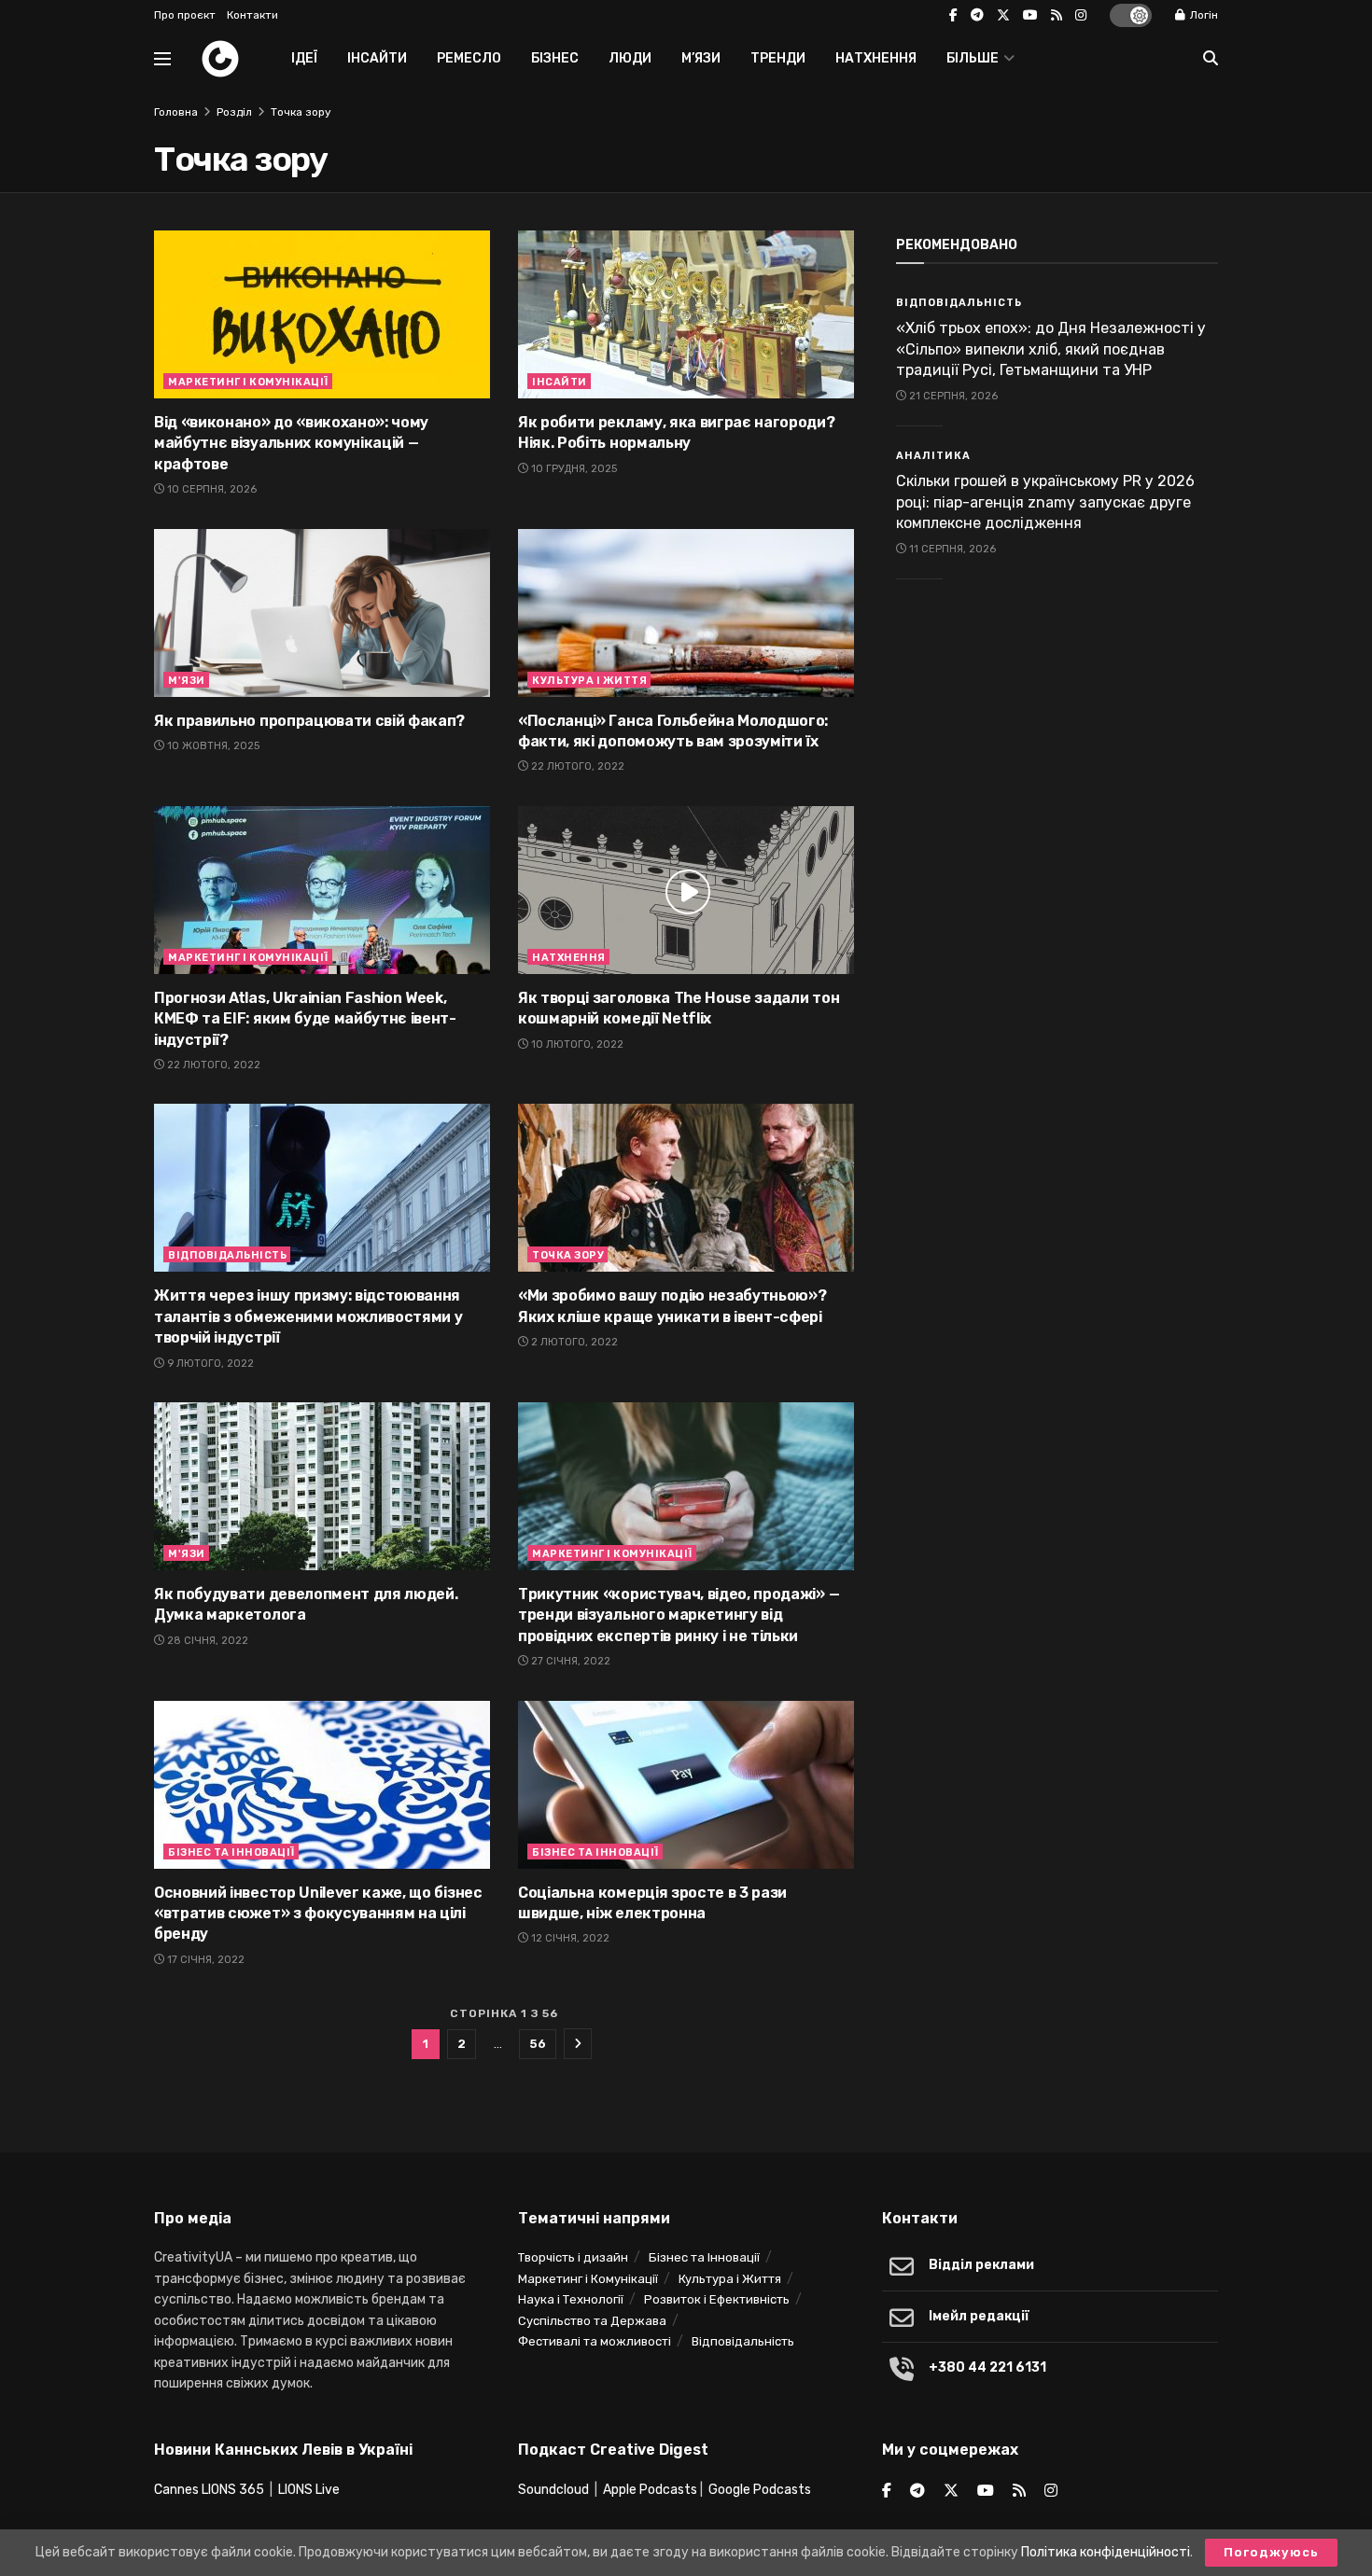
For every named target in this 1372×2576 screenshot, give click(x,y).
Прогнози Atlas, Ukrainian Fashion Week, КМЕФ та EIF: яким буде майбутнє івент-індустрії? (305, 1019)
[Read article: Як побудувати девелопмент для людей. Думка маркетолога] (322, 1486)
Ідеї (304, 58)
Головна (176, 112)
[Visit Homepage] (220, 59)
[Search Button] (1211, 59)
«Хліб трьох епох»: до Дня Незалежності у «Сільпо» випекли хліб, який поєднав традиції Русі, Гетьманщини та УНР (1051, 349)
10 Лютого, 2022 (576, 1044)
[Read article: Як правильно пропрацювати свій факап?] (322, 613)
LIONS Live (309, 2490)
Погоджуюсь (1271, 2552)
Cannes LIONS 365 (209, 2490)
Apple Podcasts (650, 2490)
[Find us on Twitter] (1003, 15)
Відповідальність (227, 1255)
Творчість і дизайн (573, 2257)
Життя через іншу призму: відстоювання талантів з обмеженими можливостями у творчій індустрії (308, 1316)
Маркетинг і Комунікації (248, 382)
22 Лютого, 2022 (576, 766)
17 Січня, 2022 (204, 1960)
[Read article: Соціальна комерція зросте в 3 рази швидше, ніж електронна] (686, 1785)
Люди (630, 58)
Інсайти (377, 58)
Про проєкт (185, 15)
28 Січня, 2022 (206, 1641)
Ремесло (469, 58)
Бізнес (555, 58)
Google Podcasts (760, 2490)
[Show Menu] (162, 59)
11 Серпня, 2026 (951, 549)
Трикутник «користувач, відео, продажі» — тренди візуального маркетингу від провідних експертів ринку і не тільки (679, 1615)
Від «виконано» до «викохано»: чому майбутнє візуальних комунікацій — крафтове (291, 443)
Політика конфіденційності (1106, 2552)
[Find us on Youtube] (1030, 15)
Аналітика (933, 456)
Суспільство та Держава (592, 2321)
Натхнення (876, 58)
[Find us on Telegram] (977, 15)
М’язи (701, 58)
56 (538, 2044)
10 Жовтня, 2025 (212, 746)
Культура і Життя (589, 681)
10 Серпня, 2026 (210, 489)
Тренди (778, 58)
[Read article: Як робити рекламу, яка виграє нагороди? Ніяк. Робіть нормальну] (686, 314)
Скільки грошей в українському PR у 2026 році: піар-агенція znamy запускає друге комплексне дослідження (1045, 502)
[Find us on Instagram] (1081, 15)
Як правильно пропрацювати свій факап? (309, 721)
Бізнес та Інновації (231, 1852)
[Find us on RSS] (1057, 15)
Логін (1203, 15)
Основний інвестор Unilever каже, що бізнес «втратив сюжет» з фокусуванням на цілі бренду (318, 1914)
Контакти (252, 15)
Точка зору (301, 112)
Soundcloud (553, 2490)
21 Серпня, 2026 (952, 396)
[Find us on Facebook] (953, 15)
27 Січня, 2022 (569, 1661)
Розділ (234, 112)
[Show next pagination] (578, 2044)
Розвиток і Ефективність (717, 2299)
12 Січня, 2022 (569, 1938)
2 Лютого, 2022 (573, 1342)
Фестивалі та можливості (595, 2341)
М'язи (187, 681)
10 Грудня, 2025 (573, 469)
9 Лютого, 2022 (209, 1364)
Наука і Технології (571, 2299)
